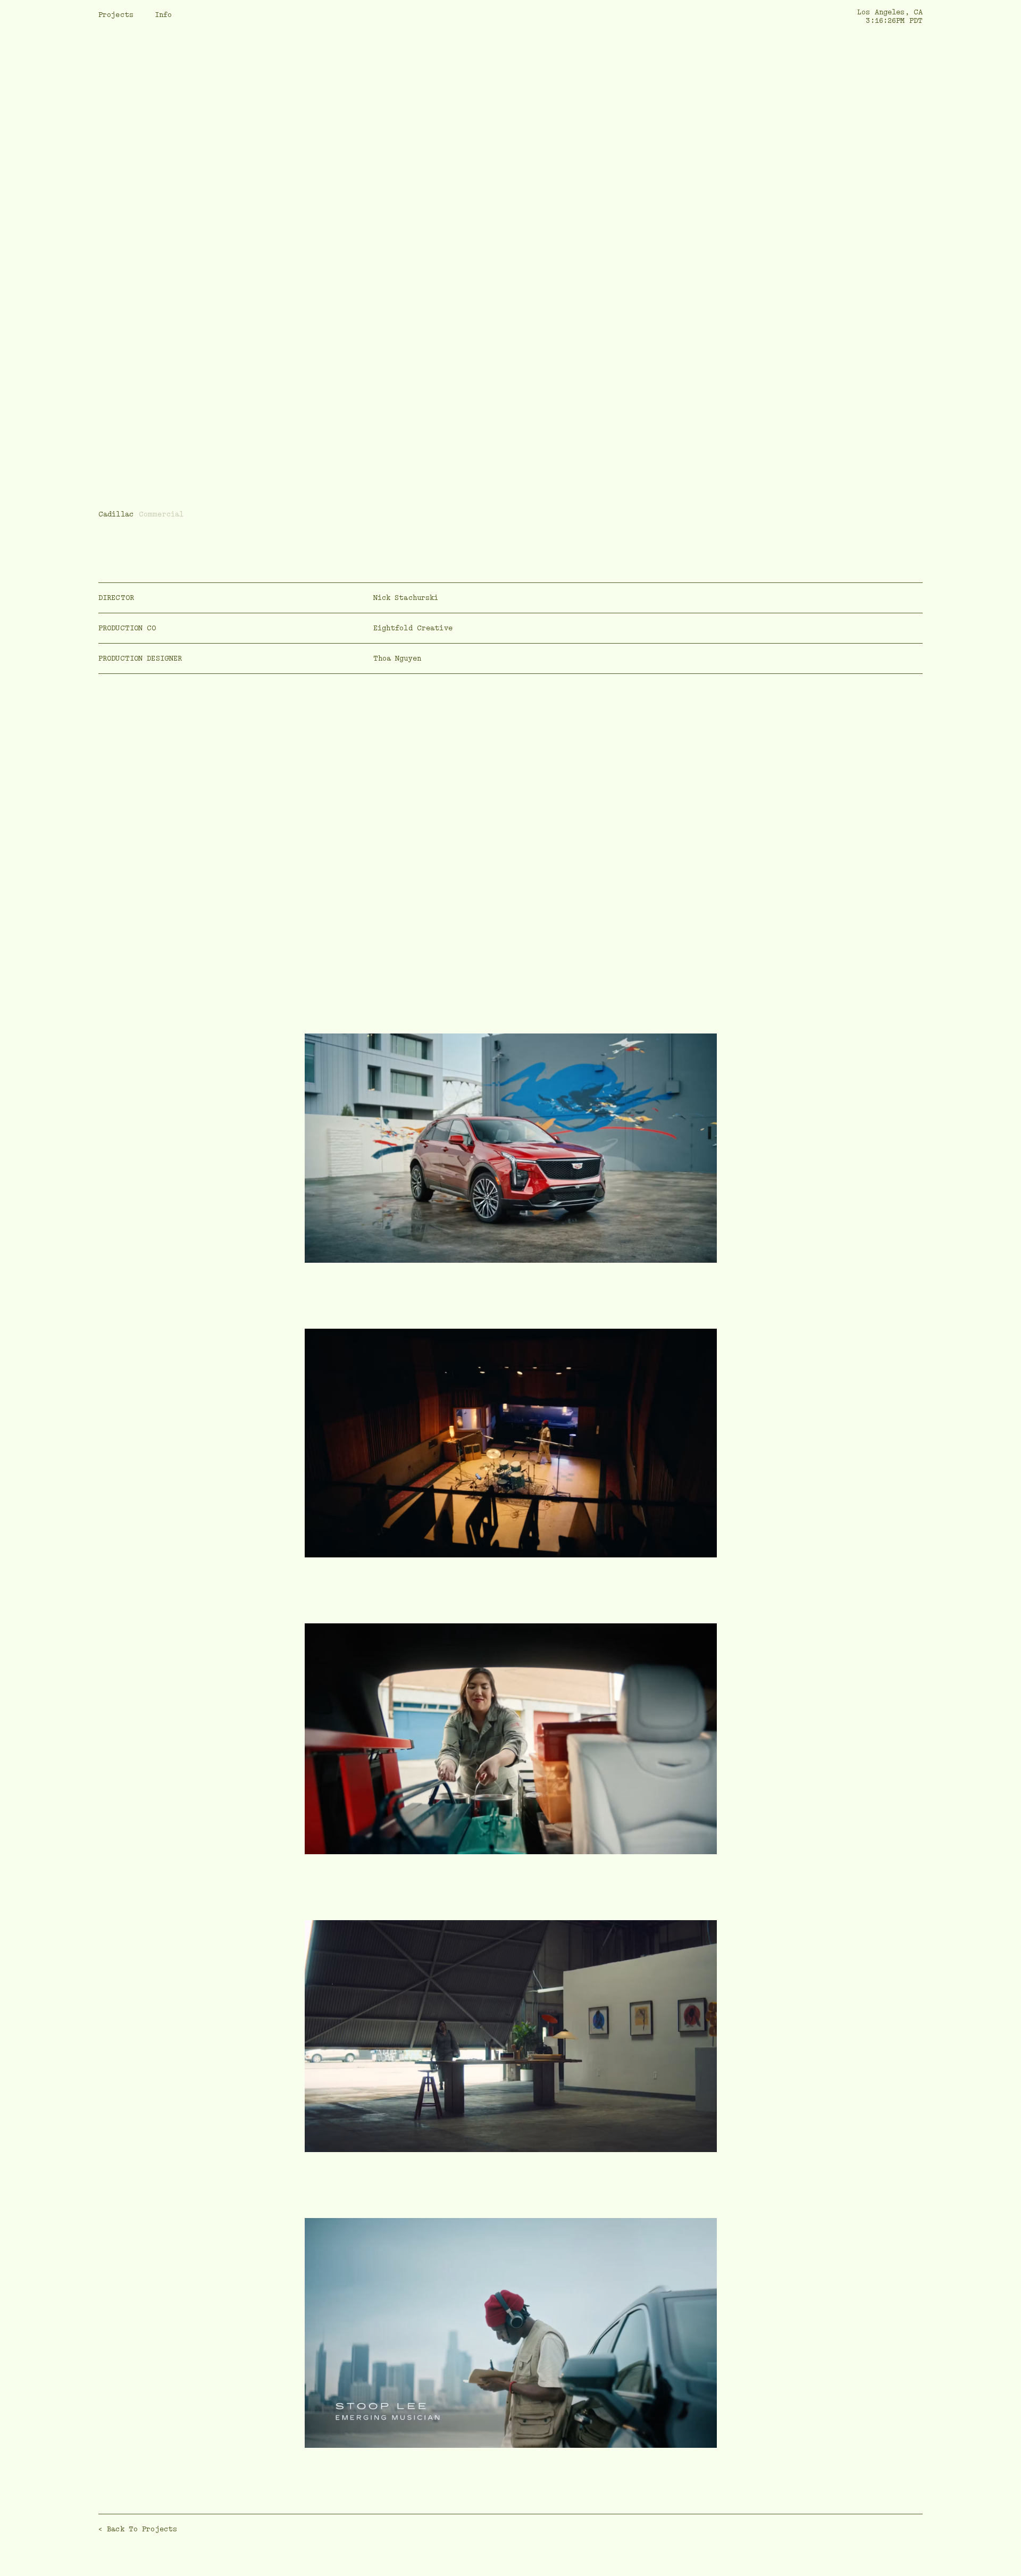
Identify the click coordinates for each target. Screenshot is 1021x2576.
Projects (116, 15)
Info (163, 15)
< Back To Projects (138, 2529)
